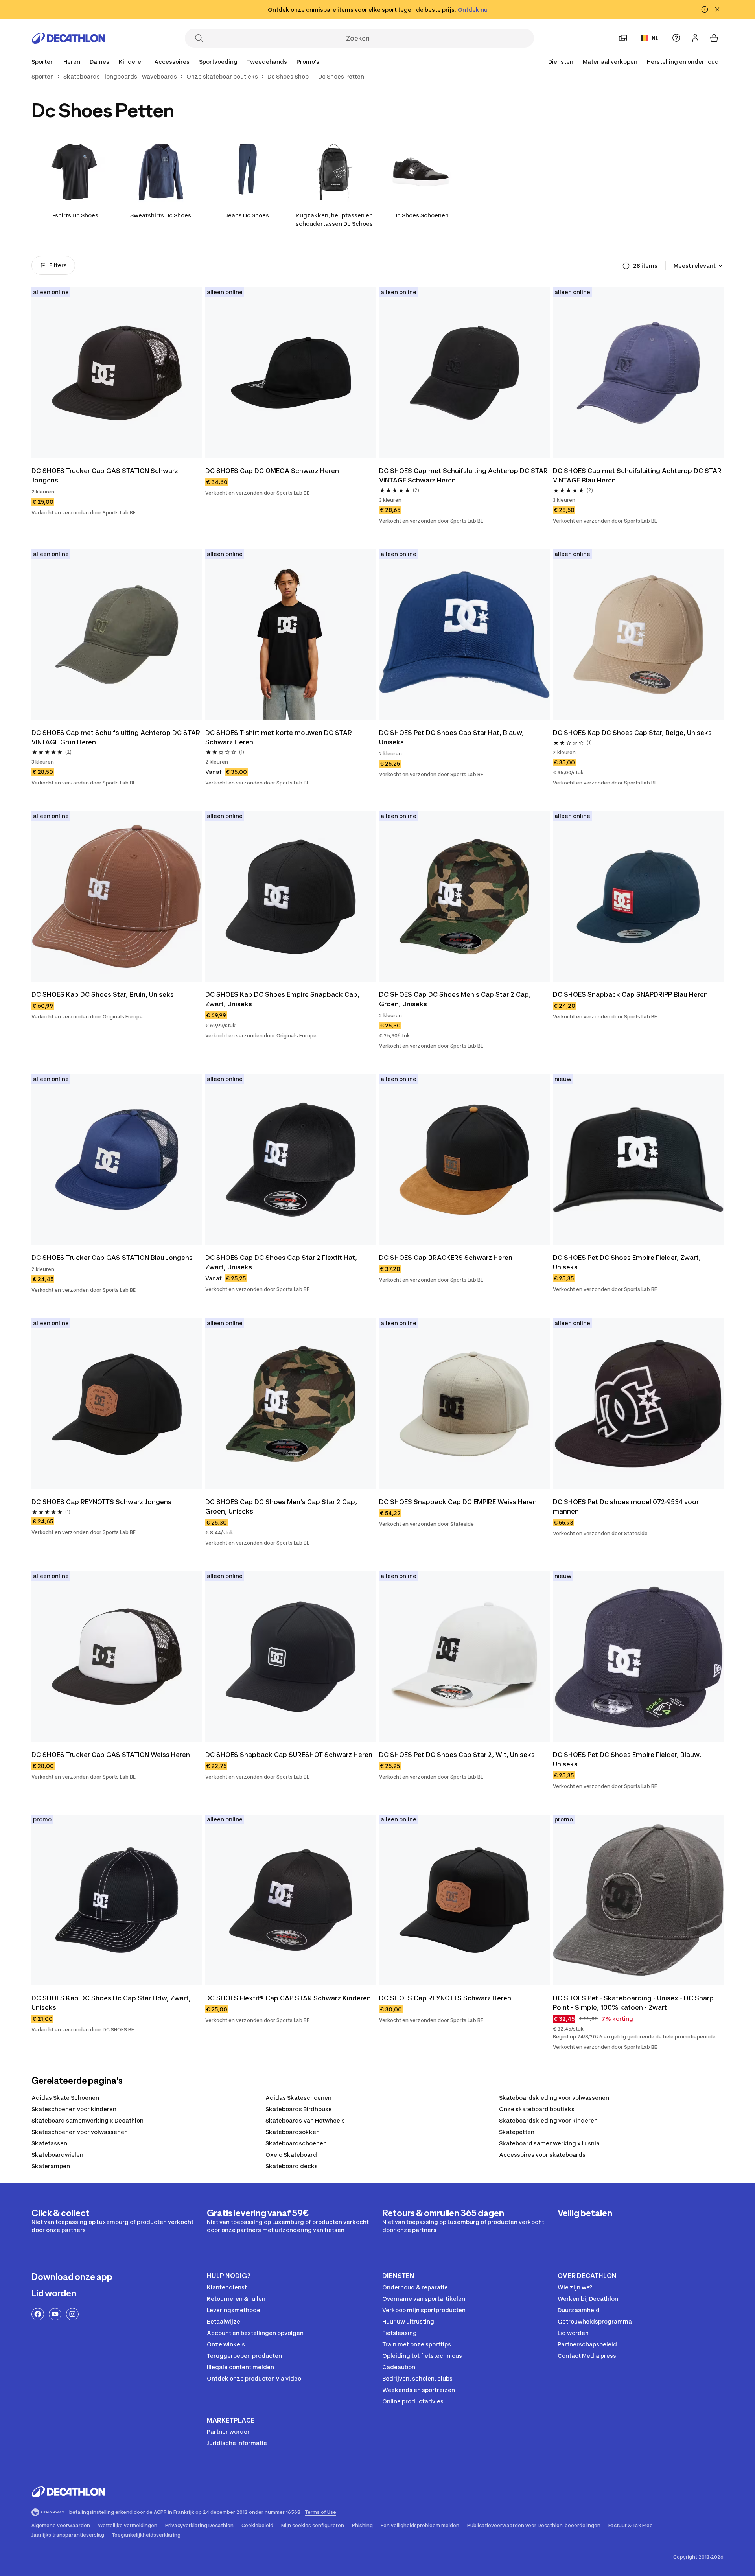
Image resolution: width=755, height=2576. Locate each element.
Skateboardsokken (293, 2132)
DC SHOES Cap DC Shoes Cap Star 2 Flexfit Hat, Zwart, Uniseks (282, 1262)
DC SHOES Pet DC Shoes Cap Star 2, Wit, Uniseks (457, 1755)
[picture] (117, 373)
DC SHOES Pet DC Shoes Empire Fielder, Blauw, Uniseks (628, 1759)
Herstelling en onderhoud (683, 62)
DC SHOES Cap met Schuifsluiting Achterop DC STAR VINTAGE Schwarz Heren (464, 475)
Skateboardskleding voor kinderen (548, 2120)
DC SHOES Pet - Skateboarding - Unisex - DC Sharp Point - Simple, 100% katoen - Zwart (634, 2003)
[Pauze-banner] (705, 9)
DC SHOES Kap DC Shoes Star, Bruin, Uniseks (103, 994)
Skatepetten (517, 2132)
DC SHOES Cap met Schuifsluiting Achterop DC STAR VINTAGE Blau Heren (638, 475)
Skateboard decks (292, 2166)
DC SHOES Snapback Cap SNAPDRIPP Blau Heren (630, 994)
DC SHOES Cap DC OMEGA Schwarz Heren (272, 471)
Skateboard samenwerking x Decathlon (87, 2120)
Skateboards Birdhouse (299, 2109)
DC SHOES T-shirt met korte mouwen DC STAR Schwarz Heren (279, 737)
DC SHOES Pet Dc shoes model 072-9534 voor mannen (627, 1506)
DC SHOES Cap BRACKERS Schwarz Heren (446, 1258)
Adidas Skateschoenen (298, 2098)
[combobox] (699, 266)
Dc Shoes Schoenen (421, 215)
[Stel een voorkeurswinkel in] (623, 38)
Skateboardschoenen (296, 2143)
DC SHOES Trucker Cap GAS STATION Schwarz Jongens (106, 475)
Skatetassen (49, 2143)
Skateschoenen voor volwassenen (80, 2132)
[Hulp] (676, 38)
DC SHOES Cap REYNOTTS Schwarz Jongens (101, 1502)
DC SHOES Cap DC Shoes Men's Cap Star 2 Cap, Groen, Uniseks (456, 999)
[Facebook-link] (38, 2314)
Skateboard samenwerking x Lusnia (549, 2143)
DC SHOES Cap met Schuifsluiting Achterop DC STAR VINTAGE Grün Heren (117, 737)
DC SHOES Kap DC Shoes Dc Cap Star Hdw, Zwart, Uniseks (112, 2003)
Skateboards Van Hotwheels (305, 2120)
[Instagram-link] (72, 2314)
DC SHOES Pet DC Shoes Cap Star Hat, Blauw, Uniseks (452, 737)
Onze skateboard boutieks (537, 2109)
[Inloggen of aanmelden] (695, 38)
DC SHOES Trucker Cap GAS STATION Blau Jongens (112, 1258)
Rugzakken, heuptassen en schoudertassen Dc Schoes (334, 219)
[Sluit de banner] (717, 9)
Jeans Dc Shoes (247, 215)
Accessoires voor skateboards (542, 2155)
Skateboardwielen (57, 2155)
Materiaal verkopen (610, 62)
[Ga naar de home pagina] (68, 38)
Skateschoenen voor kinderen (74, 2109)
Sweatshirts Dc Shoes (161, 215)
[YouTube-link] (55, 2314)
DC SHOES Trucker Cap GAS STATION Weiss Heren (111, 1755)
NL (655, 38)
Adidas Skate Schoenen (65, 2098)
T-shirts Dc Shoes (74, 215)
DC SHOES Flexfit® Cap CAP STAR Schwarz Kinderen (288, 1998)
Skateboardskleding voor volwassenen (554, 2098)
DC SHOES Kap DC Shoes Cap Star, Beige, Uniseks (632, 733)
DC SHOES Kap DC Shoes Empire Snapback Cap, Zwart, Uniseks (283, 999)
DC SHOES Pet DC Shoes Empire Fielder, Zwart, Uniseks (628, 1262)
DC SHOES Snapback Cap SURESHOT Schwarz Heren (289, 1755)
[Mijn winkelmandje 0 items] (714, 38)
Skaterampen (51, 2166)
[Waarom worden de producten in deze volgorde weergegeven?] (626, 266)
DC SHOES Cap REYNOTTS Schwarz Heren (445, 1998)
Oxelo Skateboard (291, 2155)
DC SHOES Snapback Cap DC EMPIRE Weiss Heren (458, 1502)
